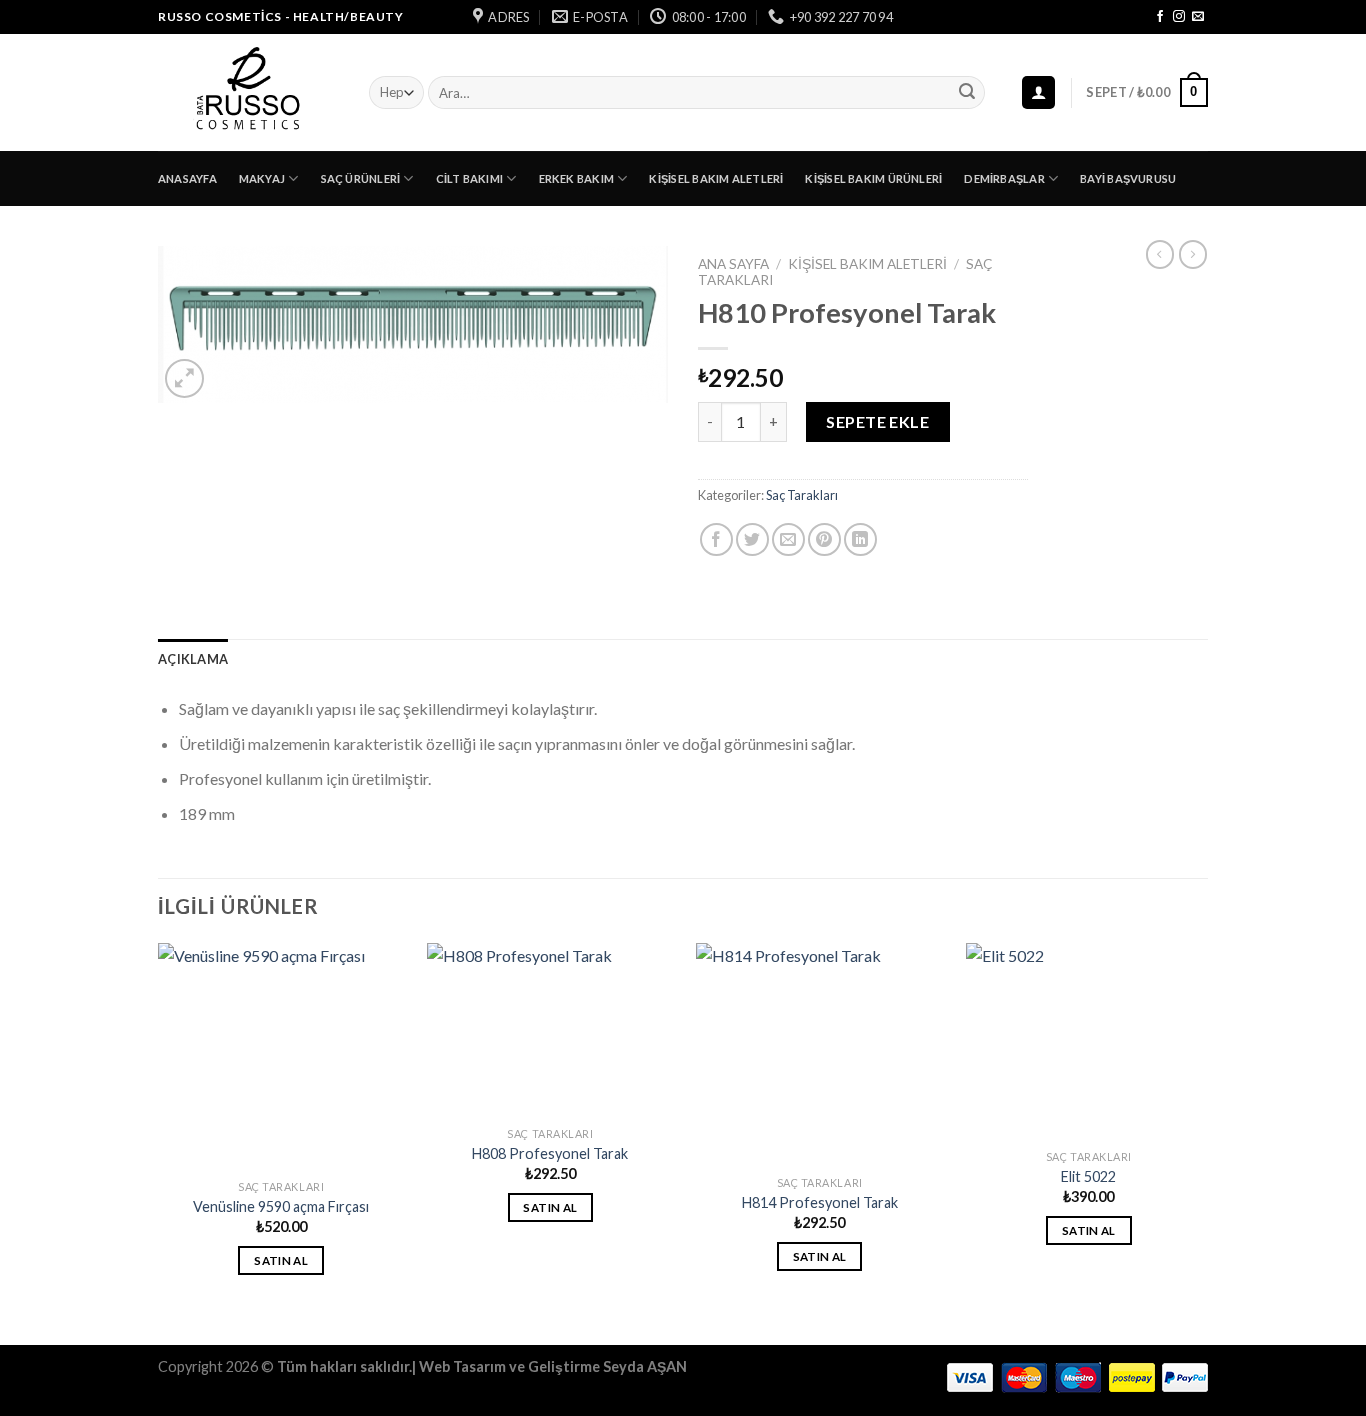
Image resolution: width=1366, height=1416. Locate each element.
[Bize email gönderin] (1198, 17)
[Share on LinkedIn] (860, 539)
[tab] (193, 659)
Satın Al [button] (281, 1260)
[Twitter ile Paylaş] (752, 539)
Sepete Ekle (877, 421)
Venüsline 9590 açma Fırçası (281, 1206)
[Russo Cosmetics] (248, 92)
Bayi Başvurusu (1128, 178)
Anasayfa (187, 178)
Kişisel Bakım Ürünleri (873, 178)
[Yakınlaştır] (184, 378)
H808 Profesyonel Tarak (550, 1153)
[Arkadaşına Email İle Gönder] (788, 539)
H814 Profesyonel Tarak (820, 1202)
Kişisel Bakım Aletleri (716, 178)
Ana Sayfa (733, 264)
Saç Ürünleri (361, 178)
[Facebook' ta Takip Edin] (1160, 17)
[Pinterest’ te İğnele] (824, 539)
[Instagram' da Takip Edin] (1179, 17)
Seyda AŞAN (645, 1366)
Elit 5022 (1088, 1176)
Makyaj (262, 178)
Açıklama (193, 659)
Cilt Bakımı (469, 178)
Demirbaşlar (1004, 178)
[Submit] (967, 93)
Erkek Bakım (576, 178)
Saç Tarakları (802, 495)
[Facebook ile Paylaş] (716, 539)
